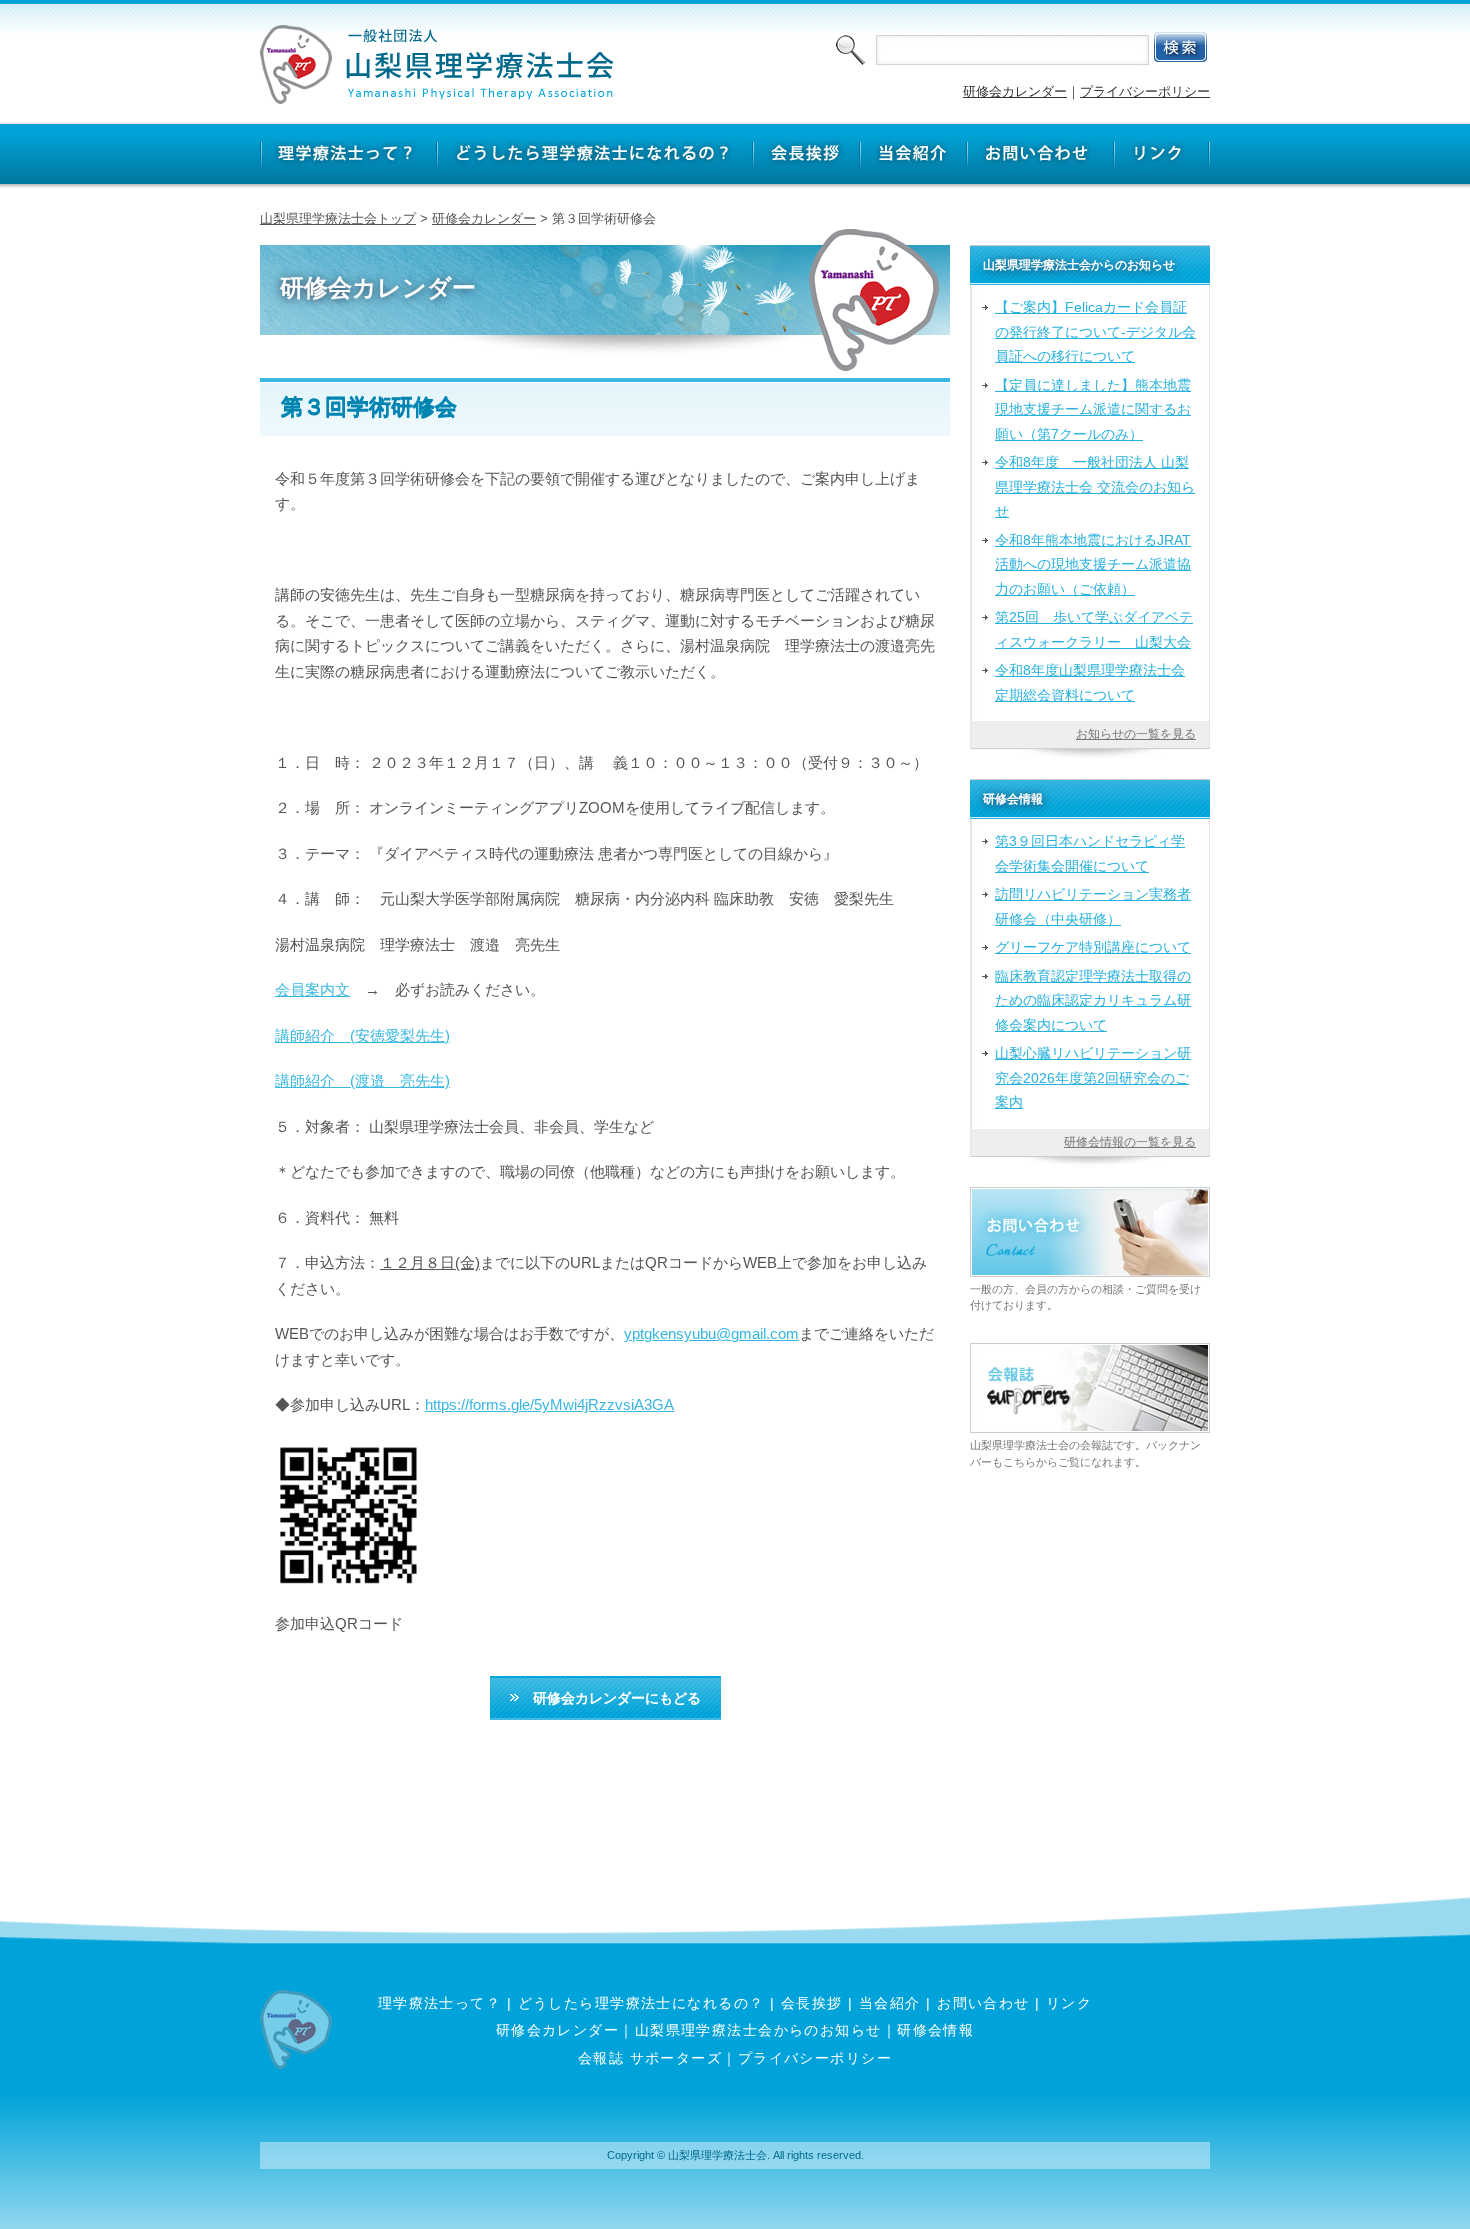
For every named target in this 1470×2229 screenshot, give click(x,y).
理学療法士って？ (440, 2003)
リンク (1069, 2003)
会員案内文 (312, 989)
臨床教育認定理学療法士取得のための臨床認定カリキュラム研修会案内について (1093, 1000)
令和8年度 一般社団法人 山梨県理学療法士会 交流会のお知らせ (1095, 486)
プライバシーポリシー (1145, 91)
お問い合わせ (983, 2003)
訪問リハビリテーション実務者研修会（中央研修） (1093, 906)
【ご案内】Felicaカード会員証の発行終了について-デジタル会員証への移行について (1095, 331)
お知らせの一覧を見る (1136, 734)
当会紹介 (890, 2003)
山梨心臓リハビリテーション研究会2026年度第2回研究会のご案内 (1093, 1077)
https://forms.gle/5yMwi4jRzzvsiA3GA (549, 1404)
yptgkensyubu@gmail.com (711, 1333)
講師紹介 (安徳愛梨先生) (362, 1035)
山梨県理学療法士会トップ (338, 218)
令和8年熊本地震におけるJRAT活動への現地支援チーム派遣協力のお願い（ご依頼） (1093, 564)
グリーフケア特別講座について (1093, 947)
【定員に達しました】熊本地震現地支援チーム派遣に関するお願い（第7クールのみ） (1093, 409)
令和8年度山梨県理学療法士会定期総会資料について (1090, 682)
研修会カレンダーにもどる (610, 1698)
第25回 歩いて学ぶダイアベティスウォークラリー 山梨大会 (1094, 629)
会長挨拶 (812, 2003)
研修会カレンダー (1015, 91)
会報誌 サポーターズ (650, 2058)
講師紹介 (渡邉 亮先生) (362, 1080)
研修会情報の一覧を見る (1130, 1142)
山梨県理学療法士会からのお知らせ (758, 2030)
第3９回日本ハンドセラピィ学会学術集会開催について (1090, 853)
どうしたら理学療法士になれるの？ (641, 2003)
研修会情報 (935, 2030)
